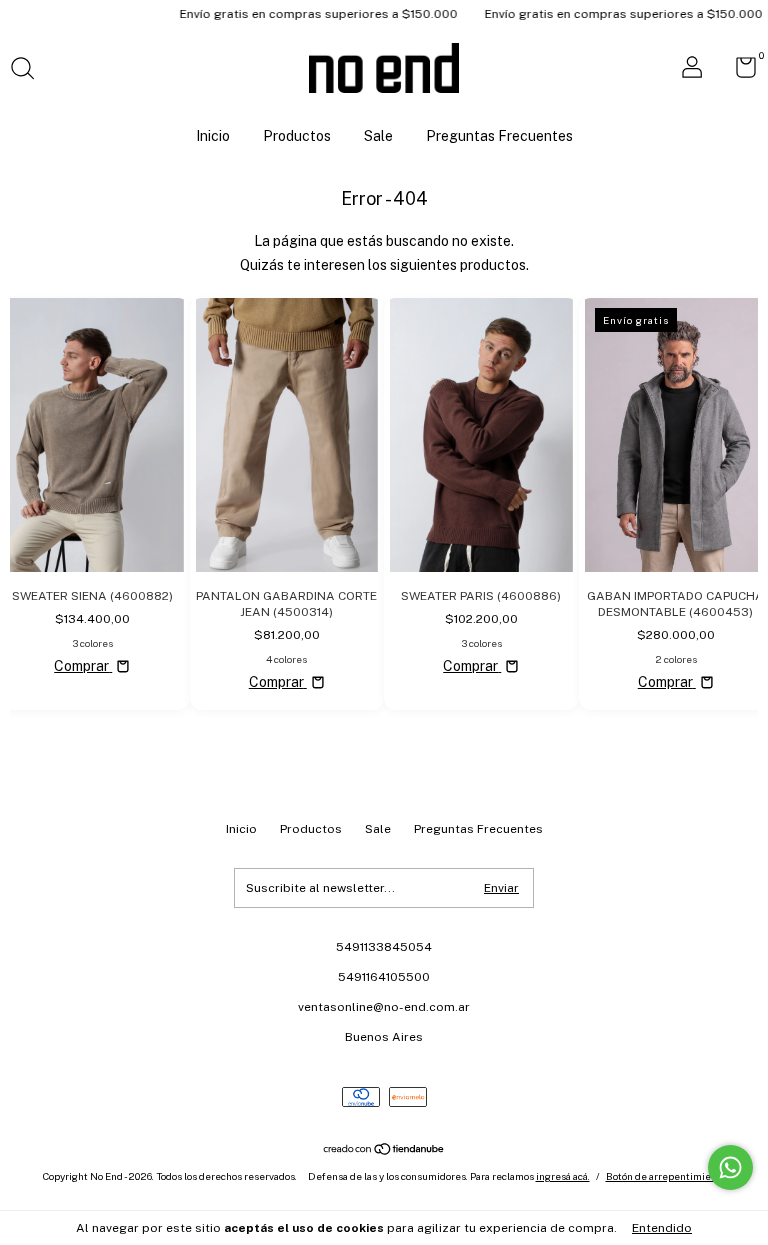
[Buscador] (29, 71)
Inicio (213, 136)
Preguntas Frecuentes (499, 136)
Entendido (662, 1228)
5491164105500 (384, 977)
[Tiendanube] (384, 1151)
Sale (378, 136)
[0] (738, 72)
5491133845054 (384, 947)
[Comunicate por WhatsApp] (730, 1167)
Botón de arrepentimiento (666, 1176)
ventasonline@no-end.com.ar (384, 1007)
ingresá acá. (563, 1176)
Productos (297, 136)
